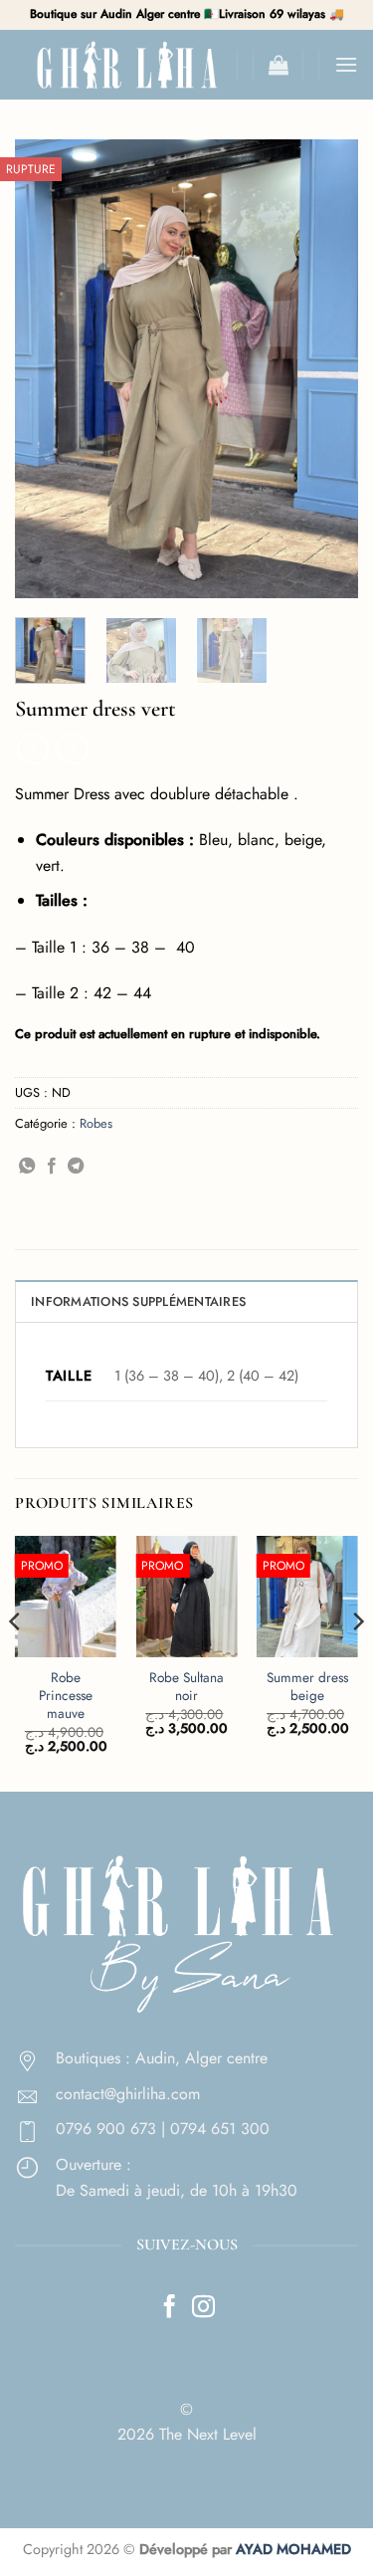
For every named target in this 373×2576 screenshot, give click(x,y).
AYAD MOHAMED (293, 2549)
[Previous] (47, 368)
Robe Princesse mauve (66, 1696)
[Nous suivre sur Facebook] (170, 2308)
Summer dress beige (307, 1687)
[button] (279, 65)
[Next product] (32, 749)
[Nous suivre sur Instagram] (203, 2308)
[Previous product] (72, 749)
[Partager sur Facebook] (52, 1167)
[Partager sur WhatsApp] (27, 1167)
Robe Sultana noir (186, 1687)
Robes (96, 1123)
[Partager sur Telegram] (76, 1167)
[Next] (326, 368)
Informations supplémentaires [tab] (138, 1301)
